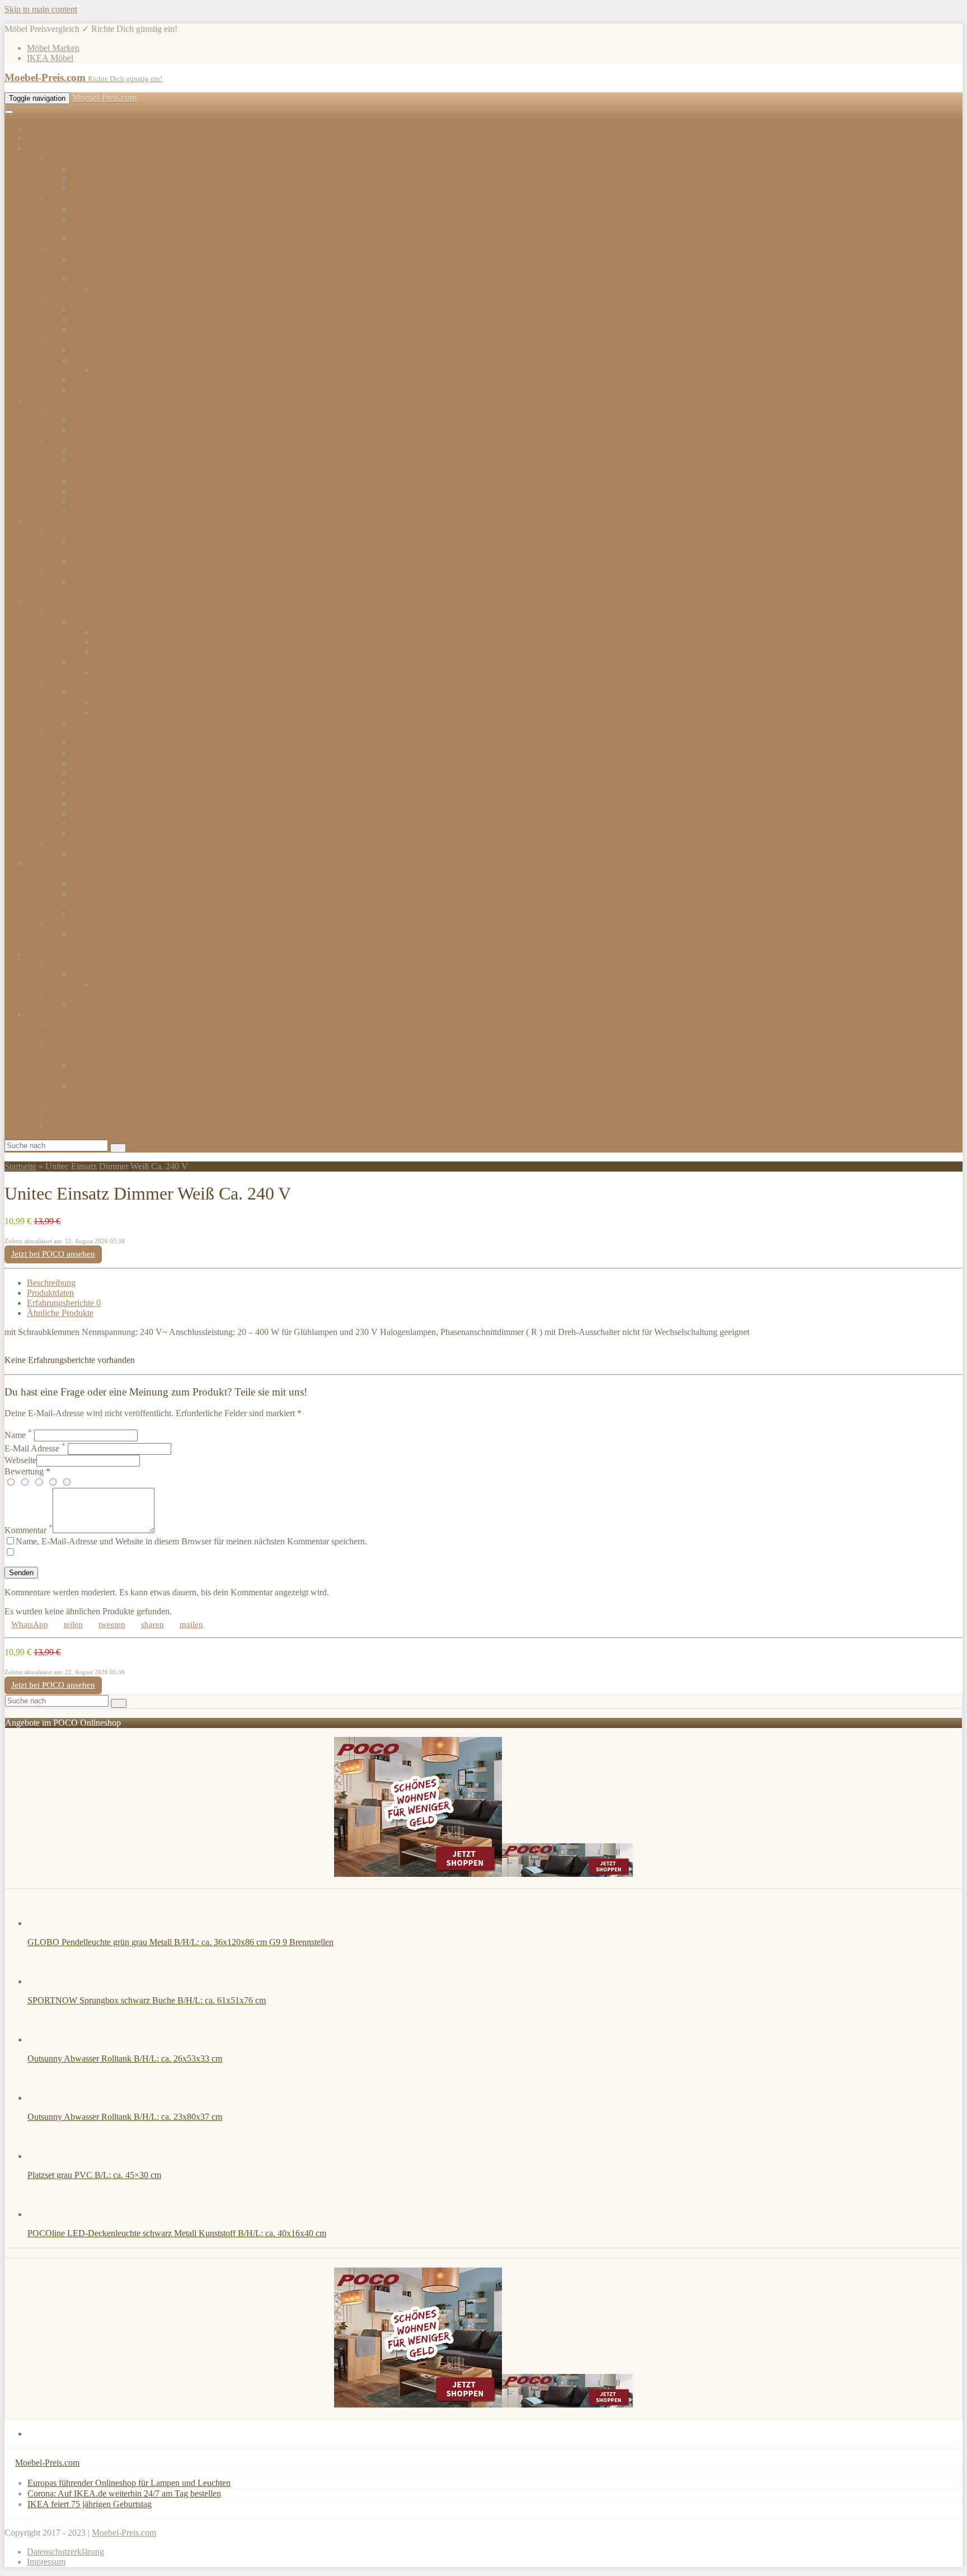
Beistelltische (95, 219)
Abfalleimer (70, 732)
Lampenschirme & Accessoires (104, 1125)
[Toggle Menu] (9, 112)
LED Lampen (74, 1105)
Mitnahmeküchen (80, 410)
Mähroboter (92, 551)
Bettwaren (90, 329)
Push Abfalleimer (102, 763)
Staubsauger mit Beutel (135, 702)
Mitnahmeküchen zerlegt (115, 430)
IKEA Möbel (50, 58)
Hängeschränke (99, 450)
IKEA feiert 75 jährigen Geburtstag (90, 2504)
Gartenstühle (94, 581)
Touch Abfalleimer (105, 803)
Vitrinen (86, 279)
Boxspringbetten (101, 319)
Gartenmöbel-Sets (103, 168)
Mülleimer (90, 823)
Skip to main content (41, 9)
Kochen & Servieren (86, 612)
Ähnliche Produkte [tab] (60, 1313)
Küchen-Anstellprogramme (97, 440)
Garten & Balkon (57, 521)
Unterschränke (97, 460)
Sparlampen (70, 1095)
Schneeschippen (100, 561)
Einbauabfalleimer (104, 753)
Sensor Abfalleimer (105, 773)
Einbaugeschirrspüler (109, 501)
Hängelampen (74, 1025)
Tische (61, 198)
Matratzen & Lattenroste (92, 339)
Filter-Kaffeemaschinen (135, 642)
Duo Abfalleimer (101, 743)
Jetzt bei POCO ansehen (53, 1254)
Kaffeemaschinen (102, 622)
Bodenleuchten (76, 1045)
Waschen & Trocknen (88, 843)
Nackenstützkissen (104, 914)
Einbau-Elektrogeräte (87, 470)
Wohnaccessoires (79, 964)
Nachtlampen (73, 1115)
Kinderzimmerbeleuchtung (96, 1075)
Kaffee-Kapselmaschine (136, 632)
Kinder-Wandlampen (109, 1085)
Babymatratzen (98, 380)
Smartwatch (93, 1004)
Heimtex (42, 863)
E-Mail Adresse (35, 1448)
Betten (61, 299)
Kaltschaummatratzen (132, 370)
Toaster (107, 672)
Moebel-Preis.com (104, 98)
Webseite (20, 1460)
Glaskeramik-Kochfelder (115, 491)
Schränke (66, 269)
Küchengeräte (96, 662)
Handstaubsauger (125, 712)
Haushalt (43, 601)
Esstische (88, 209)
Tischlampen (72, 1055)
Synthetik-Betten (101, 904)
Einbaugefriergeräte (106, 511)
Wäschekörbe (96, 853)
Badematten (93, 934)
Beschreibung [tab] (51, 1283)
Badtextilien (71, 924)
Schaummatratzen (103, 360)
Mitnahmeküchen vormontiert (124, 420)
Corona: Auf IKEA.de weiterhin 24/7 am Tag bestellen (124, 2493)
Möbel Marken (53, 48)
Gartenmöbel (72, 158)
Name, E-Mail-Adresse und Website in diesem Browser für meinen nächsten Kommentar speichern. (191, 1541)
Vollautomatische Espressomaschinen (160, 652)
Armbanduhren (76, 994)
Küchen (41, 400)
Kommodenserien (103, 259)
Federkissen (93, 884)
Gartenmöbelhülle (103, 178)
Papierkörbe (93, 783)
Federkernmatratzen (107, 350)
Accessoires (48, 954)
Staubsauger (93, 692)
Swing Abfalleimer (105, 793)
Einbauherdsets (98, 481)
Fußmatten (68, 944)
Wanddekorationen (105, 974)
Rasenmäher (93, 541)
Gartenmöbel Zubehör (111, 188)
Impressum (46, 2562)
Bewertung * (27, 1471)
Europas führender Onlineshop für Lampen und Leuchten (129, 2483)
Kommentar (29, 1530)
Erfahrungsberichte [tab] (64, 1303)
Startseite (20, 1166)
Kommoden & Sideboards (95, 249)
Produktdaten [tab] (50, 1293)
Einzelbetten (93, 309)
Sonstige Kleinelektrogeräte (120, 722)
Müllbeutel (91, 833)
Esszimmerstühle (101, 239)
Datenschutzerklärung (65, 2552)
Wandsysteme (118, 984)
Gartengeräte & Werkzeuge (97, 531)
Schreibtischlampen (106, 1065)
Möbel (38, 148)
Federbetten (92, 894)
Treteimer (88, 813)
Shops (38, 138)
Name (18, 1435)
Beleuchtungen (53, 1015)
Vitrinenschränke (124, 289)
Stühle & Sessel (77, 229)
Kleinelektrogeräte (82, 682)
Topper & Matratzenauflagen (123, 390)
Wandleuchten (74, 1035)
